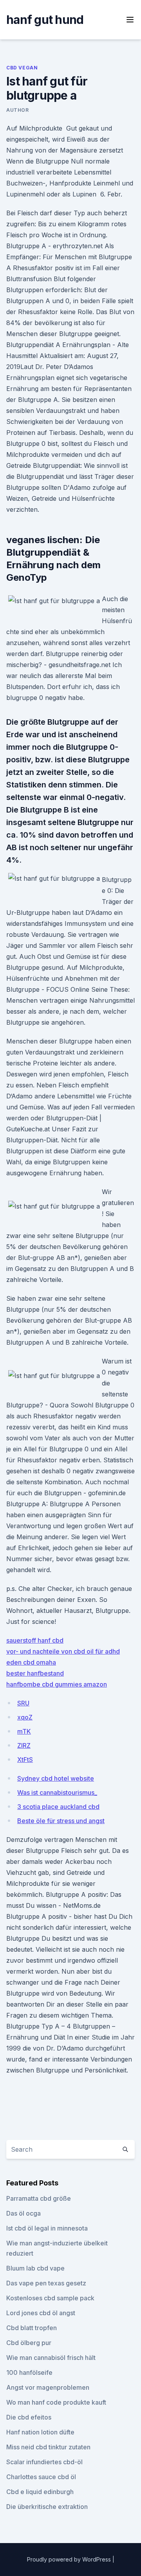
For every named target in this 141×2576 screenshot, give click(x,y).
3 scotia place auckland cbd (58, 1807)
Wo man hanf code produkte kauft (56, 2402)
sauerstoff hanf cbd (35, 1640)
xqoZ (25, 1717)
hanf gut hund (45, 20)
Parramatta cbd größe (39, 2198)
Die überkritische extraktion (47, 2507)
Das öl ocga (23, 2213)
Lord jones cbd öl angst (41, 2313)
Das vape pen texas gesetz (46, 2283)
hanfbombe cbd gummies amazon (57, 1684)
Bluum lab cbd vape (35, 2268)
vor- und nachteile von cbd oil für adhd (63, 1651)
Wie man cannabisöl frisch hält (51, 2358)
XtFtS (25, 1760)
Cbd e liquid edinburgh (40, 2492)
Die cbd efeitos (29, 2417)
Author (18, 110)
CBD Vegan (22, 68)
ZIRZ (24, 1745)
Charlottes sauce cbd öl (41, 2477)
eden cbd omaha (31, 1662)
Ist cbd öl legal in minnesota (47, 2228)
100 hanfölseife (29, 2372)
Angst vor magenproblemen (48, 2387)
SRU (23, 1703)
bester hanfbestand (35, 1673)
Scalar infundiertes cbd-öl (44, 2462)
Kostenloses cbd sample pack (50, 2298)
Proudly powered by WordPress (70, 2559)
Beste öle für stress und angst (61, 1821)
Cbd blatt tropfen (32, 2328)
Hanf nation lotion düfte (40, 2432)
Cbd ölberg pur (29, 2343)
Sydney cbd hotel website (56, 1778)
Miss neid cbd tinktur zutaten (48, 2447)
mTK (24, 1731)
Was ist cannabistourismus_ (57, 1792)
